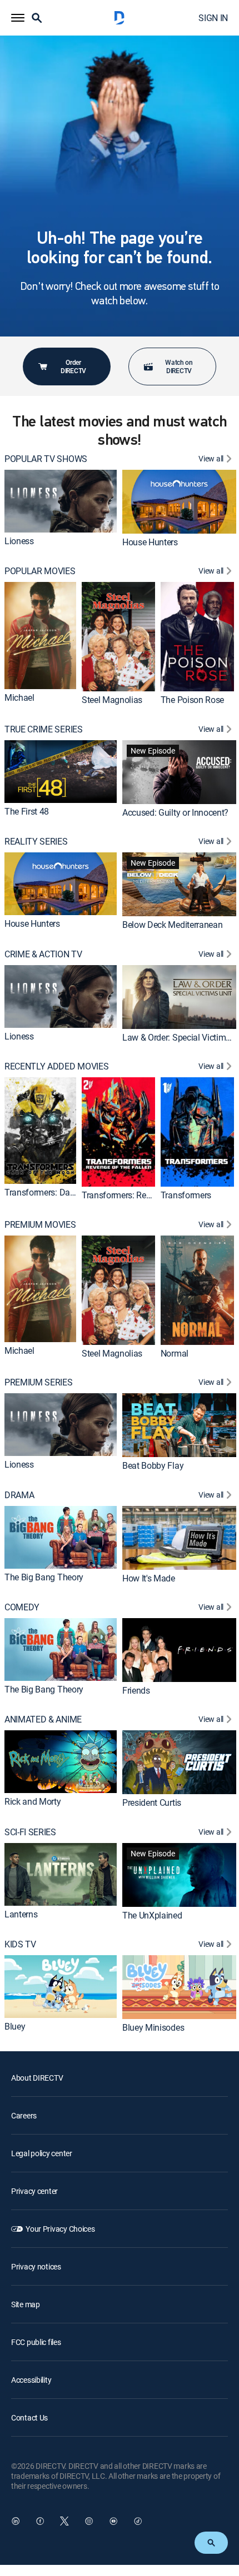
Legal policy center (42, 2153)
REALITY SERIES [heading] (36, 842)
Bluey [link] (15, 2026)
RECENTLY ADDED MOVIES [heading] (56, 1066)
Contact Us (29, 2417)
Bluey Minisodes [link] (153, 2027)
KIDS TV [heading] (20, 1944)
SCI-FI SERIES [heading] (30, 1832)
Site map (26, 2304)
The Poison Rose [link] (192, 700)
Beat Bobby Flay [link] (153, 1465)
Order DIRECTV (73, 366)
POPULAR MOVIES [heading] (40, 571)
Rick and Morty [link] (33, 1801)
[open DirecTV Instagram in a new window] (89, 2521)
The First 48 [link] (27, 811)
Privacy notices (36, 2266)
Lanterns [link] (21, 1914)
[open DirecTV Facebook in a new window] (40, 2521)
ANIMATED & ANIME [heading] (43, 1719)
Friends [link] (136, 1690)
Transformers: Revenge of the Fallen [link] (150, 1195)
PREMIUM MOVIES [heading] (40, 1225)
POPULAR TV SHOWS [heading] (46, 459)
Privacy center (34, 2191)
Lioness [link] (19, 541)
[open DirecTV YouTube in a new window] (113, 2521)
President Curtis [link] (152, 1802)
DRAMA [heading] (19, 1495)
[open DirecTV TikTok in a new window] (138, 2521)
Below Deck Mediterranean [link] (172, 925)
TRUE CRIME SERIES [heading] (44, 729)
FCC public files (36, 2342)
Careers (24, 2115)
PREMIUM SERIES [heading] (39, 1382)
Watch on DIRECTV (179, 366)
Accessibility (31, 2380)
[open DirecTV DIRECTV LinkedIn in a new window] (16, 2521)
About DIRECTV (37, 2078)
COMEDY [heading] (22, 1607)
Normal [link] (175, 1353)
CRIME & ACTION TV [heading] (43, 954)
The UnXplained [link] (152, 1915)
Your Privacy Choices (60, 2229)
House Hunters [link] (150, 542)
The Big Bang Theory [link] (44, 1577)
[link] (61, 501)
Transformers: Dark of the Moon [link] (64, 1192)
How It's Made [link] (149, 1578)
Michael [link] (19, 697)
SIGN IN (213, 18)
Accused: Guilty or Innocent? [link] (175, 812)
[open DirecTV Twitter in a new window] (64, 2521)
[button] (18, 18)
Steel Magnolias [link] (112, 700)
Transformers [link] (186, 1195)
